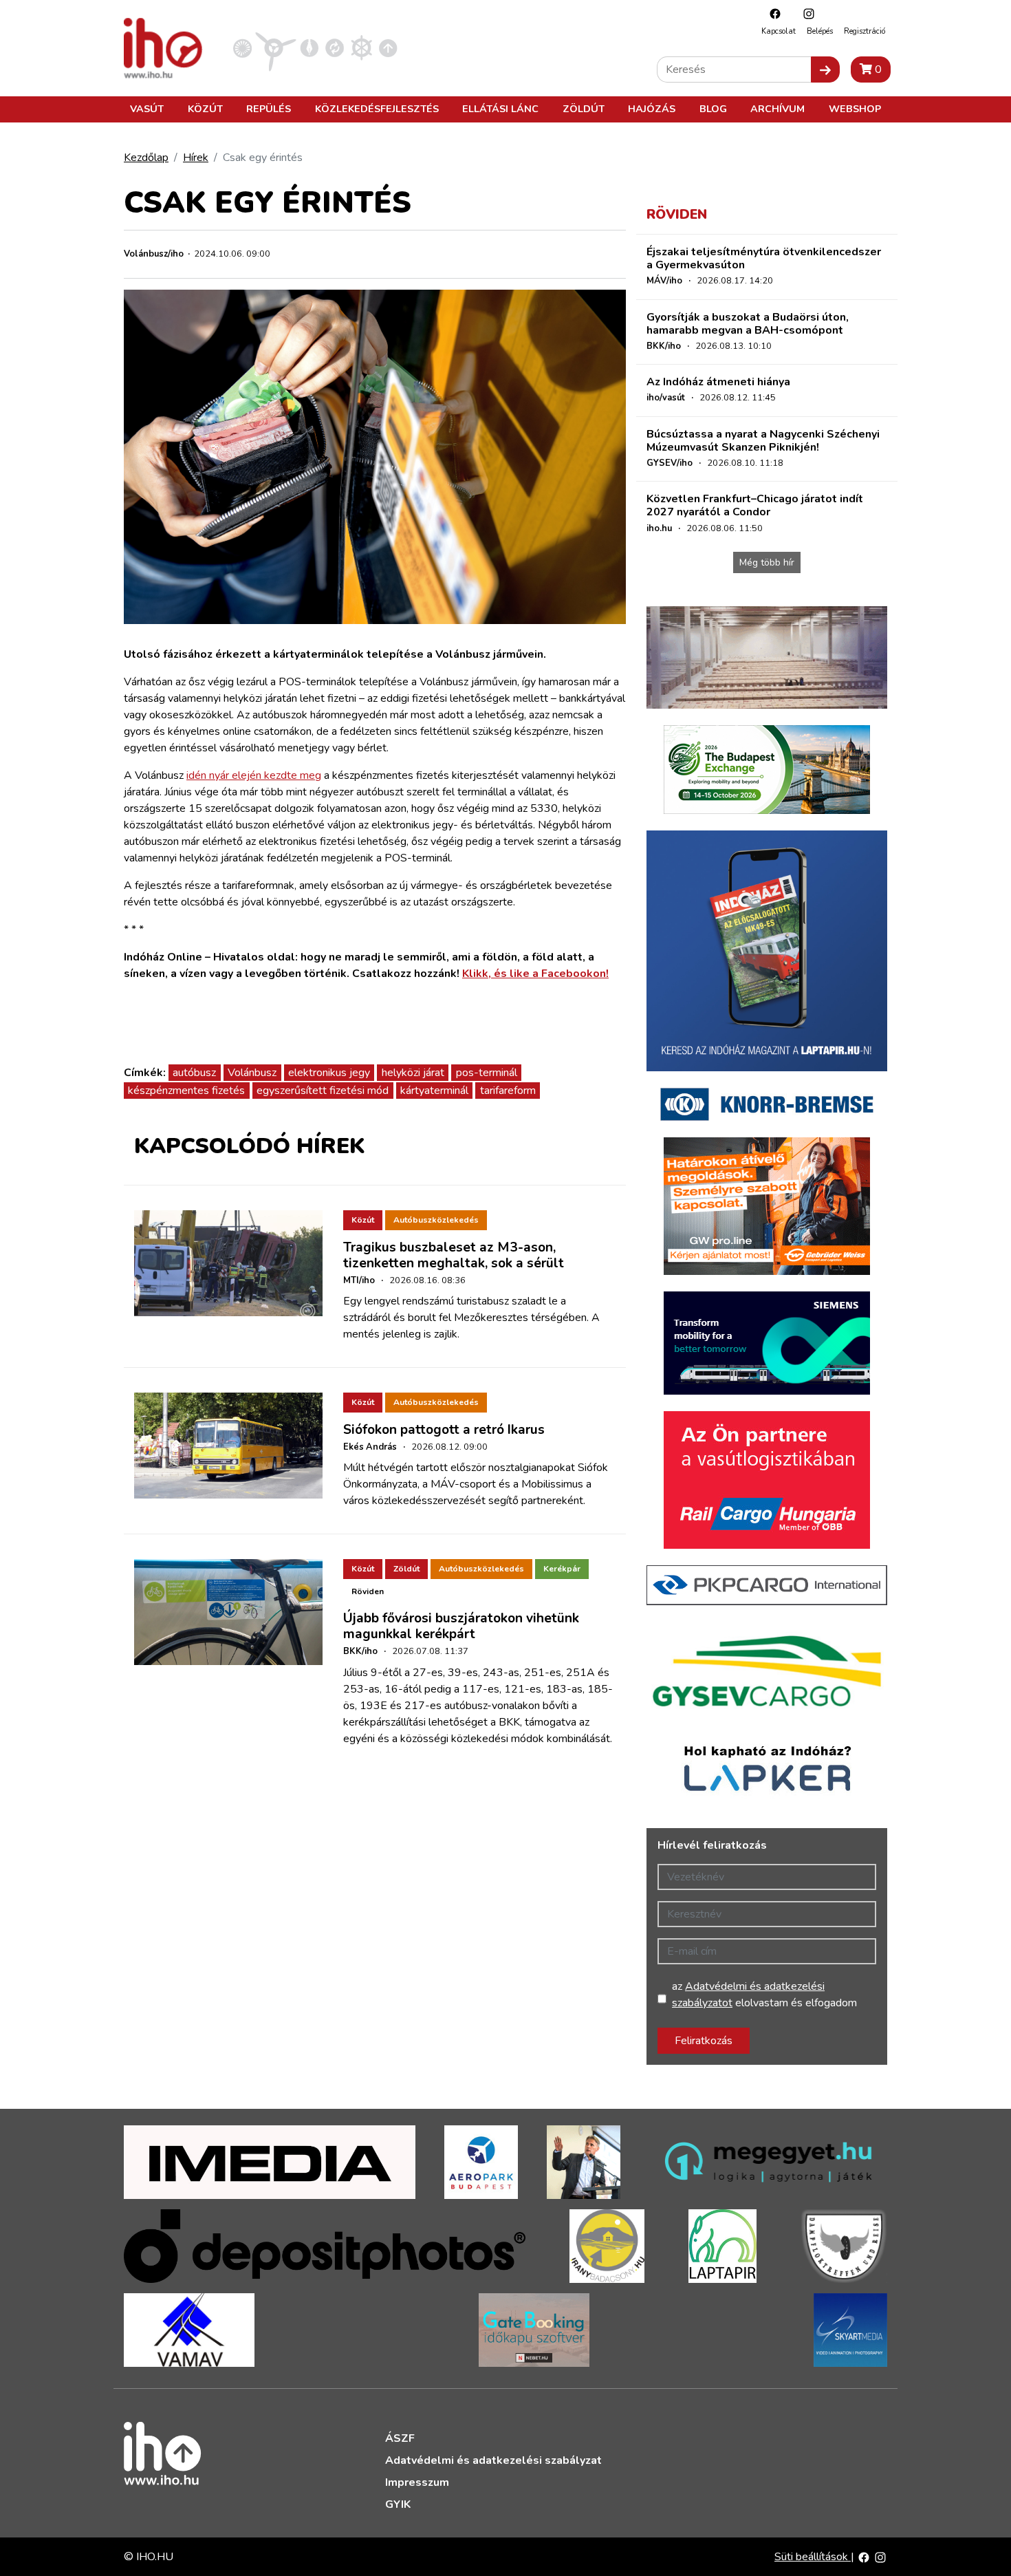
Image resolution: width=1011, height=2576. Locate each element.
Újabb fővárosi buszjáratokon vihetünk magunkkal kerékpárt (461, 1626)
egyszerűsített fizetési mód (323, 1091)
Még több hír (767, 562)
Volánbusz (252, 1073)
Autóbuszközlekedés (436, 1220)
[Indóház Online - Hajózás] (361, 47)
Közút (205, 109)
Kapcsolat (779, 31)
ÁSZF (400, 2438)
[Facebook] (772, 13)
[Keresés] (825, 69)
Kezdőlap (146, 158)
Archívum (778, 109)
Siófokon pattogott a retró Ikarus (444, 1430)
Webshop (855, 109)
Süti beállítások (813, 2557)
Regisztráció (865, 31)
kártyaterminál (434, 1091)
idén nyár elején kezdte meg (254, 775)
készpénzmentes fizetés (186, 1091)
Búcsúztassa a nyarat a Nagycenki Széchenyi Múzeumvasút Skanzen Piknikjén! (763, 441)
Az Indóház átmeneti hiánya (718, 382)
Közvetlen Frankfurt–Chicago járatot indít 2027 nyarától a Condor (755, 505)
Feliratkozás (704, 2041)
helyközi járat (413, 1073)
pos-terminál (487, 1073)
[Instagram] (805, 13)
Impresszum (417, 2482)
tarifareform (508, 1091)
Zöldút (584, 109)
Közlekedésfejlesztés (377, 109)
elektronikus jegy (329, 1073)
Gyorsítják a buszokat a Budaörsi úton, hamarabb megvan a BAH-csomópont (748, 324)
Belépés (820, 31)
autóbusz (194, 1073)
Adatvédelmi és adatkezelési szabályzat (493, 2460)
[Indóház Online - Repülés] (276, 47)
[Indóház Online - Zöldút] (335, 47)
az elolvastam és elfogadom (764, 1995)
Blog (713, 109)
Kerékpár (562, 1569)
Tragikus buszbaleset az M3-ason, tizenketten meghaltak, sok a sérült (454, 1255)
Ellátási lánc (500, 109)
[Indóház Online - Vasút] (242, 47)
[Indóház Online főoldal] (388, 47)
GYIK (398, 2504)
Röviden (368, 1591)
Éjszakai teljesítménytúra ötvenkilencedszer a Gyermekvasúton (764, 258)
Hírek (196, 158)
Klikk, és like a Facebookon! (535, 974)
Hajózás (652, 109)
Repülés (269, 109)
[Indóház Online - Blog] (309, 47)
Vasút (147, 109)
